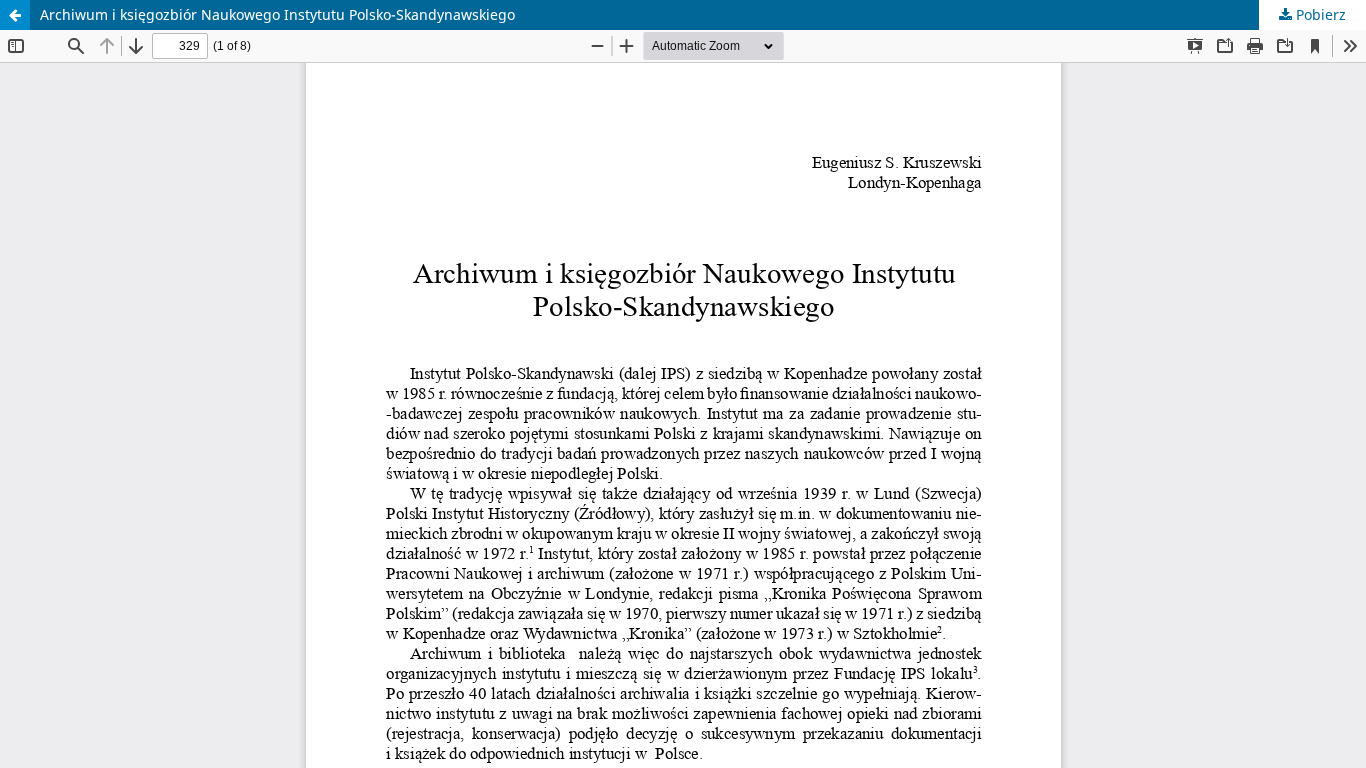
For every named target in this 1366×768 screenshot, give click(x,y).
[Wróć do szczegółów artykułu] (15, 15)
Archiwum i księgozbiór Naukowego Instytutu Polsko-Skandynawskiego (277, 14)
